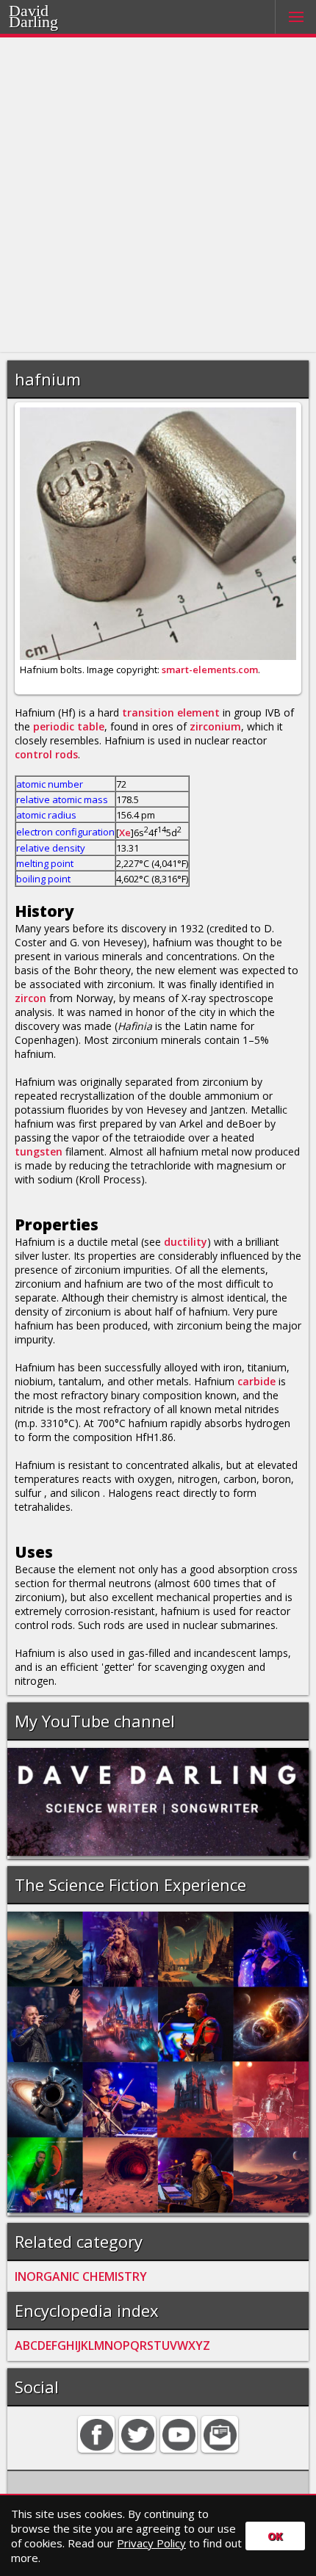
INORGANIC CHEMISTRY (81, 2276)
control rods (46, 754)
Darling (52, 20)
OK (275, 2536)
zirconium (215, 726)
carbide (256, 1381)
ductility (186, 1242)
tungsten (39, 1151)
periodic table (69, 726)
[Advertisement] (158, 195)
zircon (30, 998)
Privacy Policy (151, 2543)
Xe (125, 832)
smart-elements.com (210, 670)
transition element (171, 712)
